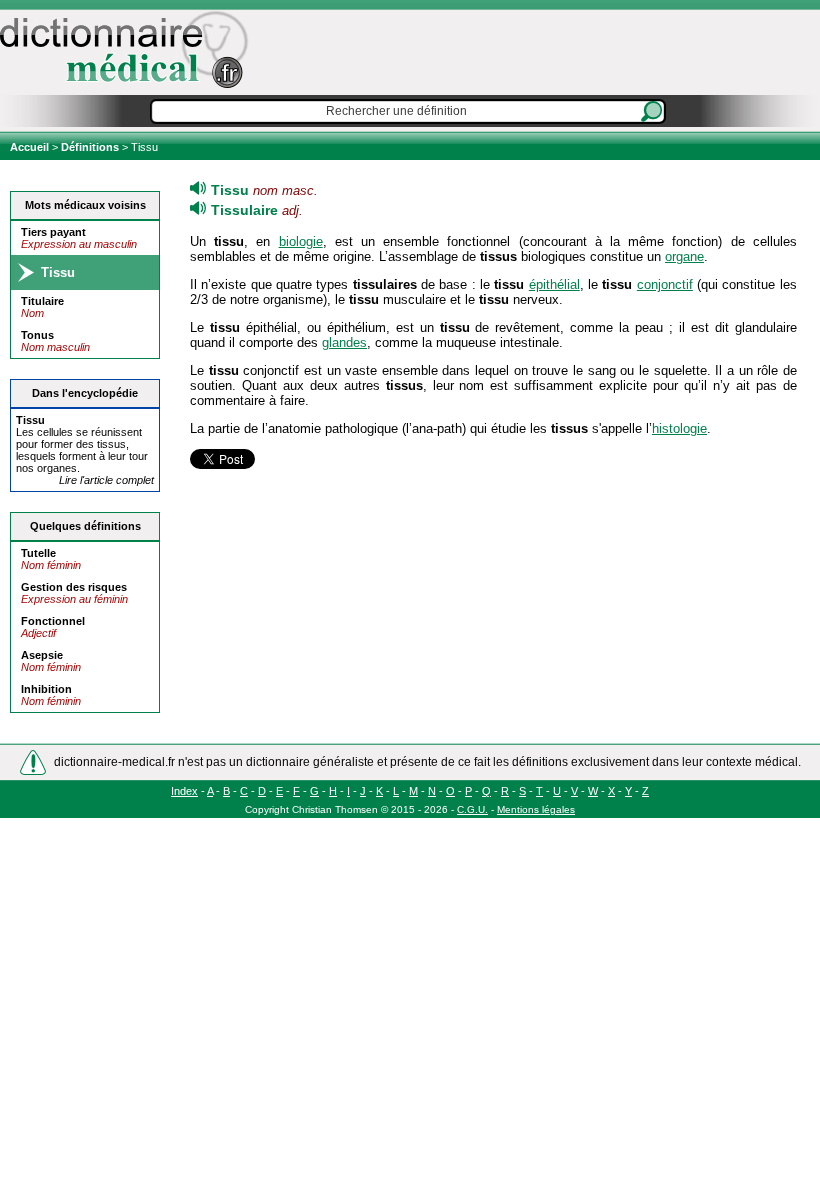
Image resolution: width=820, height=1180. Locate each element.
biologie (301, 241)
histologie (679, 428)
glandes (344, 342)
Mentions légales (536, 809)
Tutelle (38, 553)
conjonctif (665, 284)
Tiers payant (53, 232)
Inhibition (46, 689)
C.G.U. (472, 809)
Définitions (90, 147)
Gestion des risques (74, 587)
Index (184, 791)
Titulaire (42, 301)
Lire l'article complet (106, 480)
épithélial (554, 284)
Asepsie (42, 655)
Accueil (31, 147)
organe (684, 256)
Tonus (37, 335)
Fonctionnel (53, 621)
